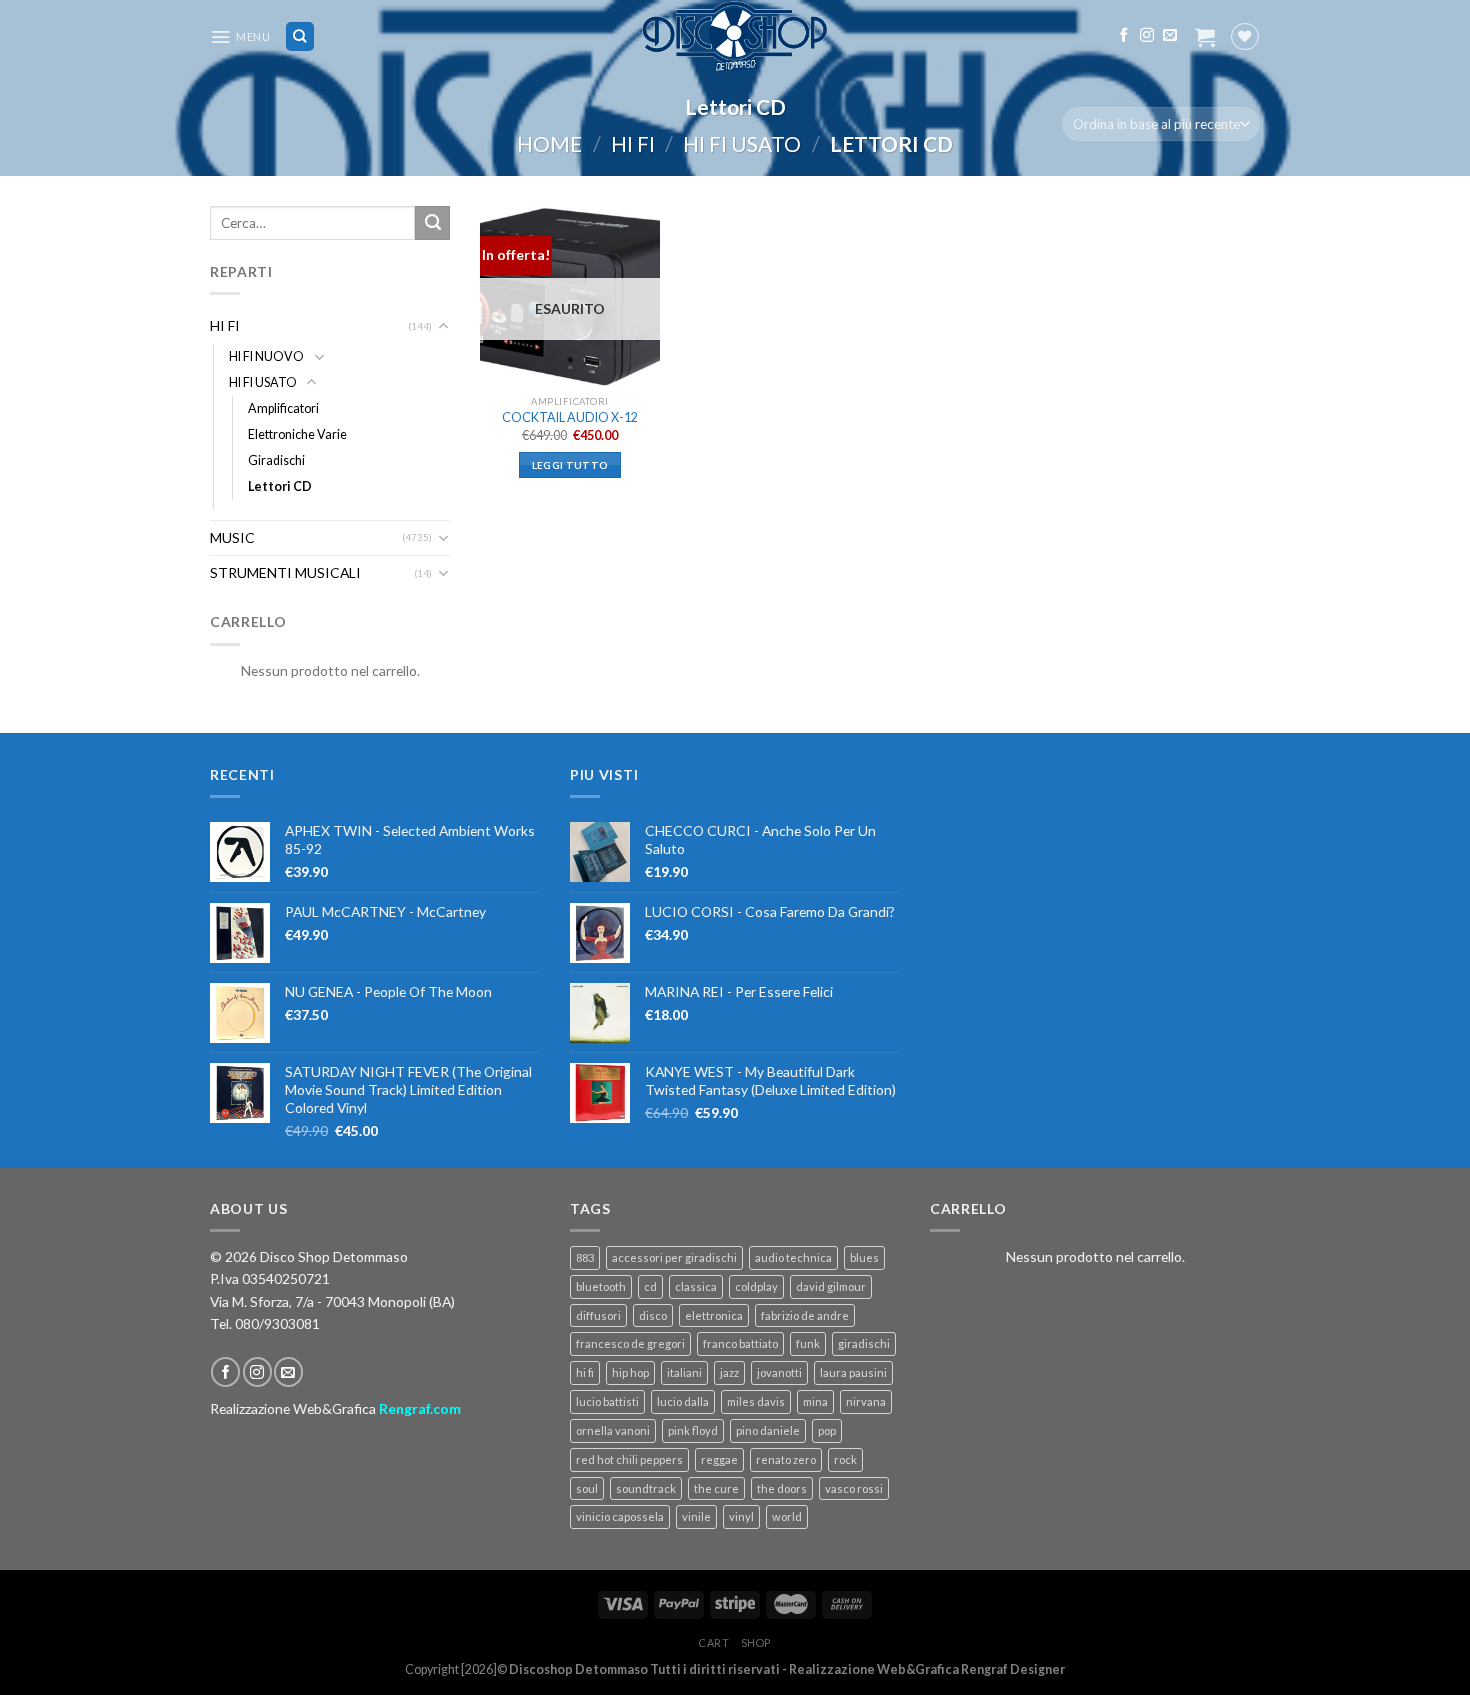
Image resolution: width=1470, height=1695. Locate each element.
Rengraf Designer (1012, 1669)
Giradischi (276, 460)
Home (549, 143)
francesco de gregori (630, 1343)
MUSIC (232, 537)
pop (827, 1430)
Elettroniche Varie (297, 434)
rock (845, 1459)
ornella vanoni (613, 1430)
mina (815, 1401)
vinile (696, 1516)
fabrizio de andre (805, 1315)
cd (650, 1286)
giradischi (864, 1343)
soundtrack (646, 1488)
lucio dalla (683, 1401)
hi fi (585, 1372)
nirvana (866, 1401)
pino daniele (768, 1430)
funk (808, 1343)
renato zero (786, 1459)
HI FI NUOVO (266, 356)
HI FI (633, 143)
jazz (729, 1372)
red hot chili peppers (629, 1459)
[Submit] (432, 223)
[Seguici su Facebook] (1124, 36)
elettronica (714, 1315)
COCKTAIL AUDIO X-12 (570, 417)
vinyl (741, 1516)
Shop (756, 1642)
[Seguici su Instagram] (1147, 36)
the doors (782, 1488)
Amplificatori (283, 408)
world (787, 1516)
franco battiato (740, 1343)
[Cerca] (300, 36)
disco (653, 1315)
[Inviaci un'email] (1170, 36)
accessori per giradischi (674, 1257)
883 (585, 1257)
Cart (714, 1642)
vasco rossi (854, 1488)
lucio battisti (607, 1401)
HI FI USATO (742, 143)
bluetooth (601, 1286)
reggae (719, 1459)
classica (696, 1286)
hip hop (630, 1372)
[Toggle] (444, 326)
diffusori (598, 1315)
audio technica (793, 1257)
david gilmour (831, 1286)
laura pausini (853, 1372)
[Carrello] (1205, 37)
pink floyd (693, 1430)
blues (864, 1257)
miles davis (756, 1401)
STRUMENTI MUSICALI (285, 572)
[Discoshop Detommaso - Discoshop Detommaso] (735, 36)
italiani (684, 1372)
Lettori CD (280, 486)
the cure (716, 1488)
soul (587, 1488)
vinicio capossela (620, 1516)
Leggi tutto (570, 465)
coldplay (756, 1286)
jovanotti (779, 1372)
